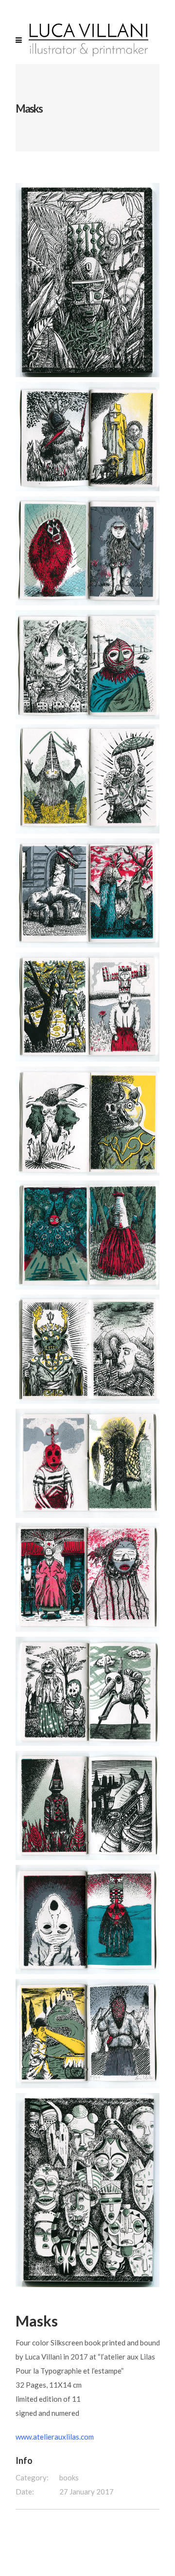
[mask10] (88, 1463)
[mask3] (88, 665)
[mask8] (88, 1235)
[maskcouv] (88, 280)
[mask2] (88, 551)
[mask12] (88, 1691)
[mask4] (88, 779)
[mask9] (88, 1349)
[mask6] (88, 1007)
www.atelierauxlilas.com (55, 2437)
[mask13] (88, 1805)
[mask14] (88, 1920)
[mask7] (88, 1121)
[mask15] (88, 2034)
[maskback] (88, 2190)
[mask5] (88, 893)
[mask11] (88, 1577)
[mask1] (88, 437)
